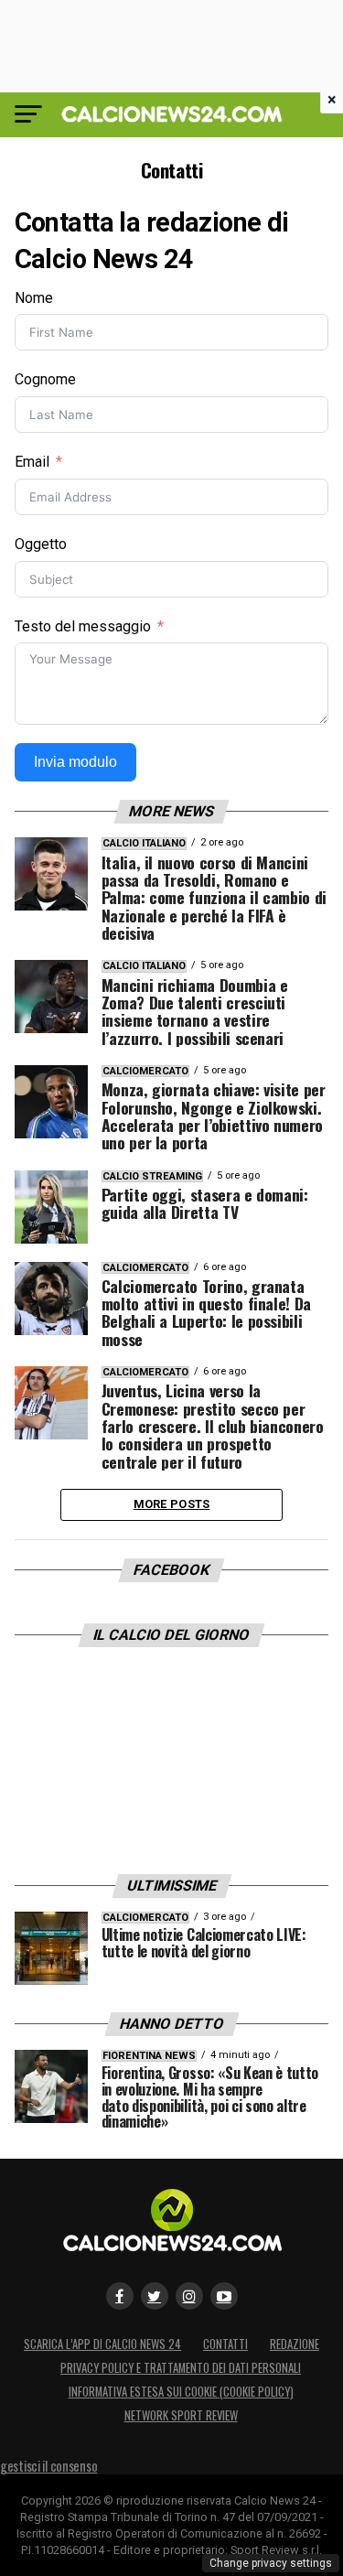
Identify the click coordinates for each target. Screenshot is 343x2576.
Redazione (295, 2344)
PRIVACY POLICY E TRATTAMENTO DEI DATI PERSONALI (181, 2368)
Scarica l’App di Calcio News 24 (102, 2344)
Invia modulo (75, 762)
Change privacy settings (271, 2563)
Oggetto (41, 544)
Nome (34, 298)
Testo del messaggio (83, 626)
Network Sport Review (181, 2415)
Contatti (225, 2344)
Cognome (45, 379)
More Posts (172, 1504)
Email (32, 462)
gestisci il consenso (48, 2466)
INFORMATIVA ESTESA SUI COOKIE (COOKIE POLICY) (181, 2392)
